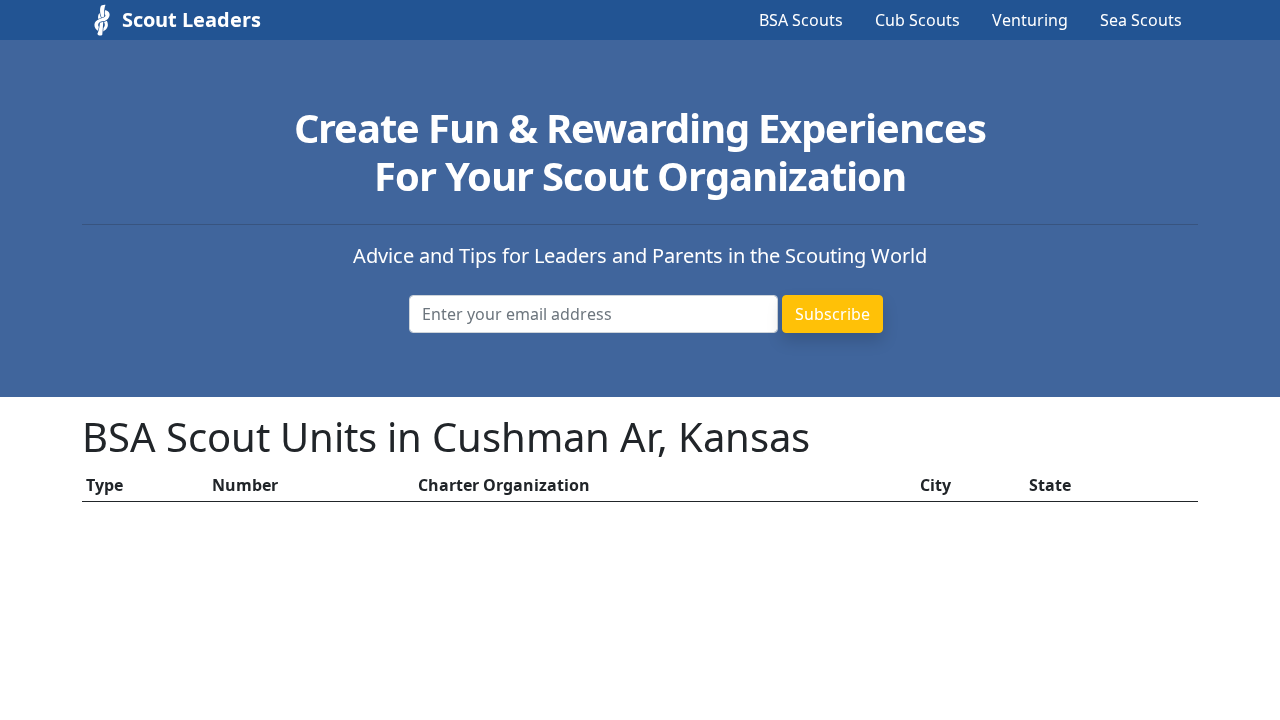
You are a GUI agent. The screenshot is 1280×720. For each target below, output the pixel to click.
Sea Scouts (1141, 20)
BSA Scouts (801, 20)
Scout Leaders (191, 19)
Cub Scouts (917, 20)
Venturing (1030, 20)
